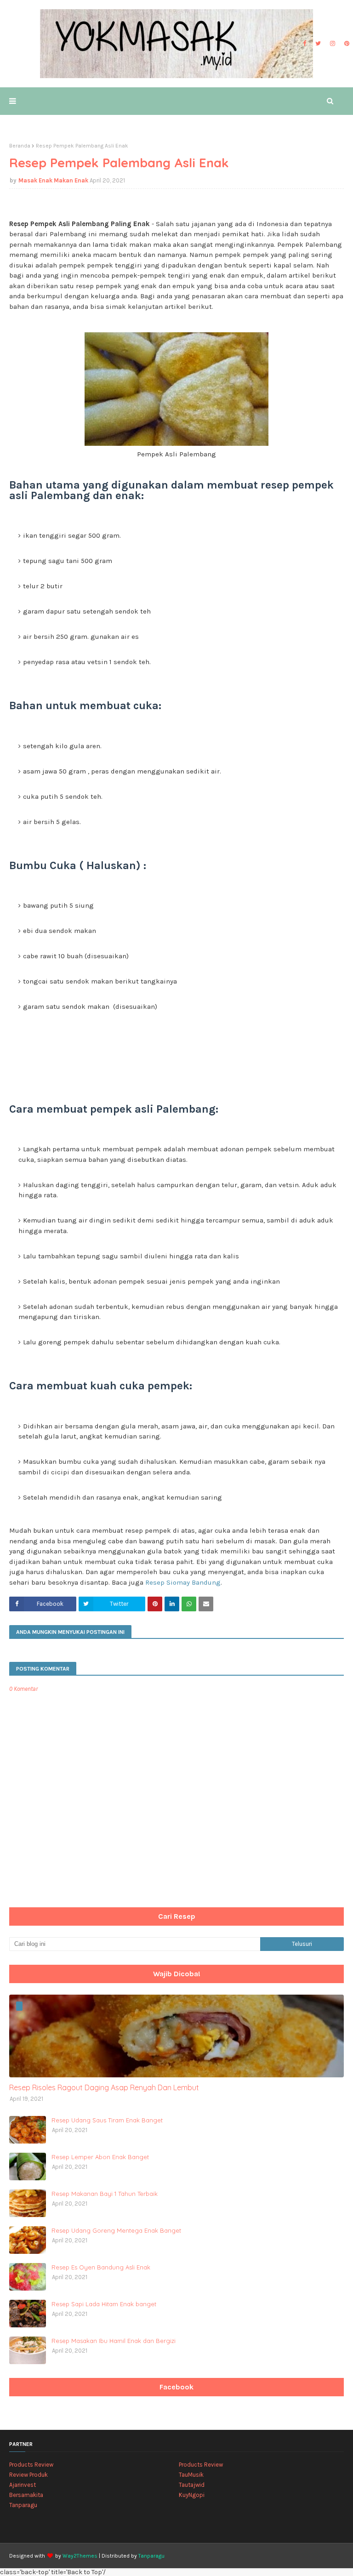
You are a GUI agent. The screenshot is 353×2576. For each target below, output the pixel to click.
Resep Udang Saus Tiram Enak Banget (107, 2120)
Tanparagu (23, 2505)
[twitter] (318, 44)
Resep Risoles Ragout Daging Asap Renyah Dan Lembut (104, 2087)
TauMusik (191, 2475)
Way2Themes (80, 2556)
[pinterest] (346, 44)
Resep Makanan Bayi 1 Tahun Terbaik (105, 2194)
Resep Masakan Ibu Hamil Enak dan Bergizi (114, 2341)
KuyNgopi (192, 2495)
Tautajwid (192, 2485)
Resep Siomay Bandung (183, 1582)
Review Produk (28, 2475)
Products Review (31, 2465)
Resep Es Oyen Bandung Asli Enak (101, 2267)
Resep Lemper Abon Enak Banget (100, 2157)
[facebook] (305, 44)
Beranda (20, 146)
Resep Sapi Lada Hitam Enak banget (104, 2304)
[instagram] (333, 44)
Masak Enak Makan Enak (53, 180)
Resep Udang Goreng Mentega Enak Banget (116, 2230)
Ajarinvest (23, 2485)
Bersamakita (26, 2495)
